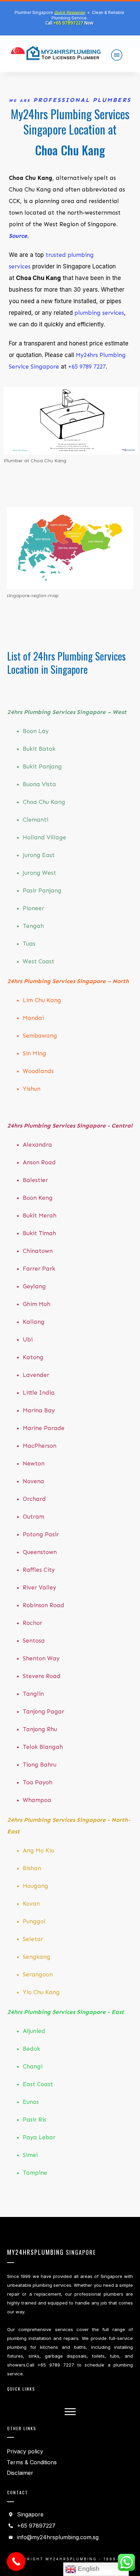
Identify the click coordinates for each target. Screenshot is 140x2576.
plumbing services (98, 313)
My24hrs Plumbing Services (70, 114)
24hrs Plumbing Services (80, 656)
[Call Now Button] (16, 2562)
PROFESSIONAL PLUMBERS (82, 100)
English (88, 2569)
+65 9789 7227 (87, 367)
